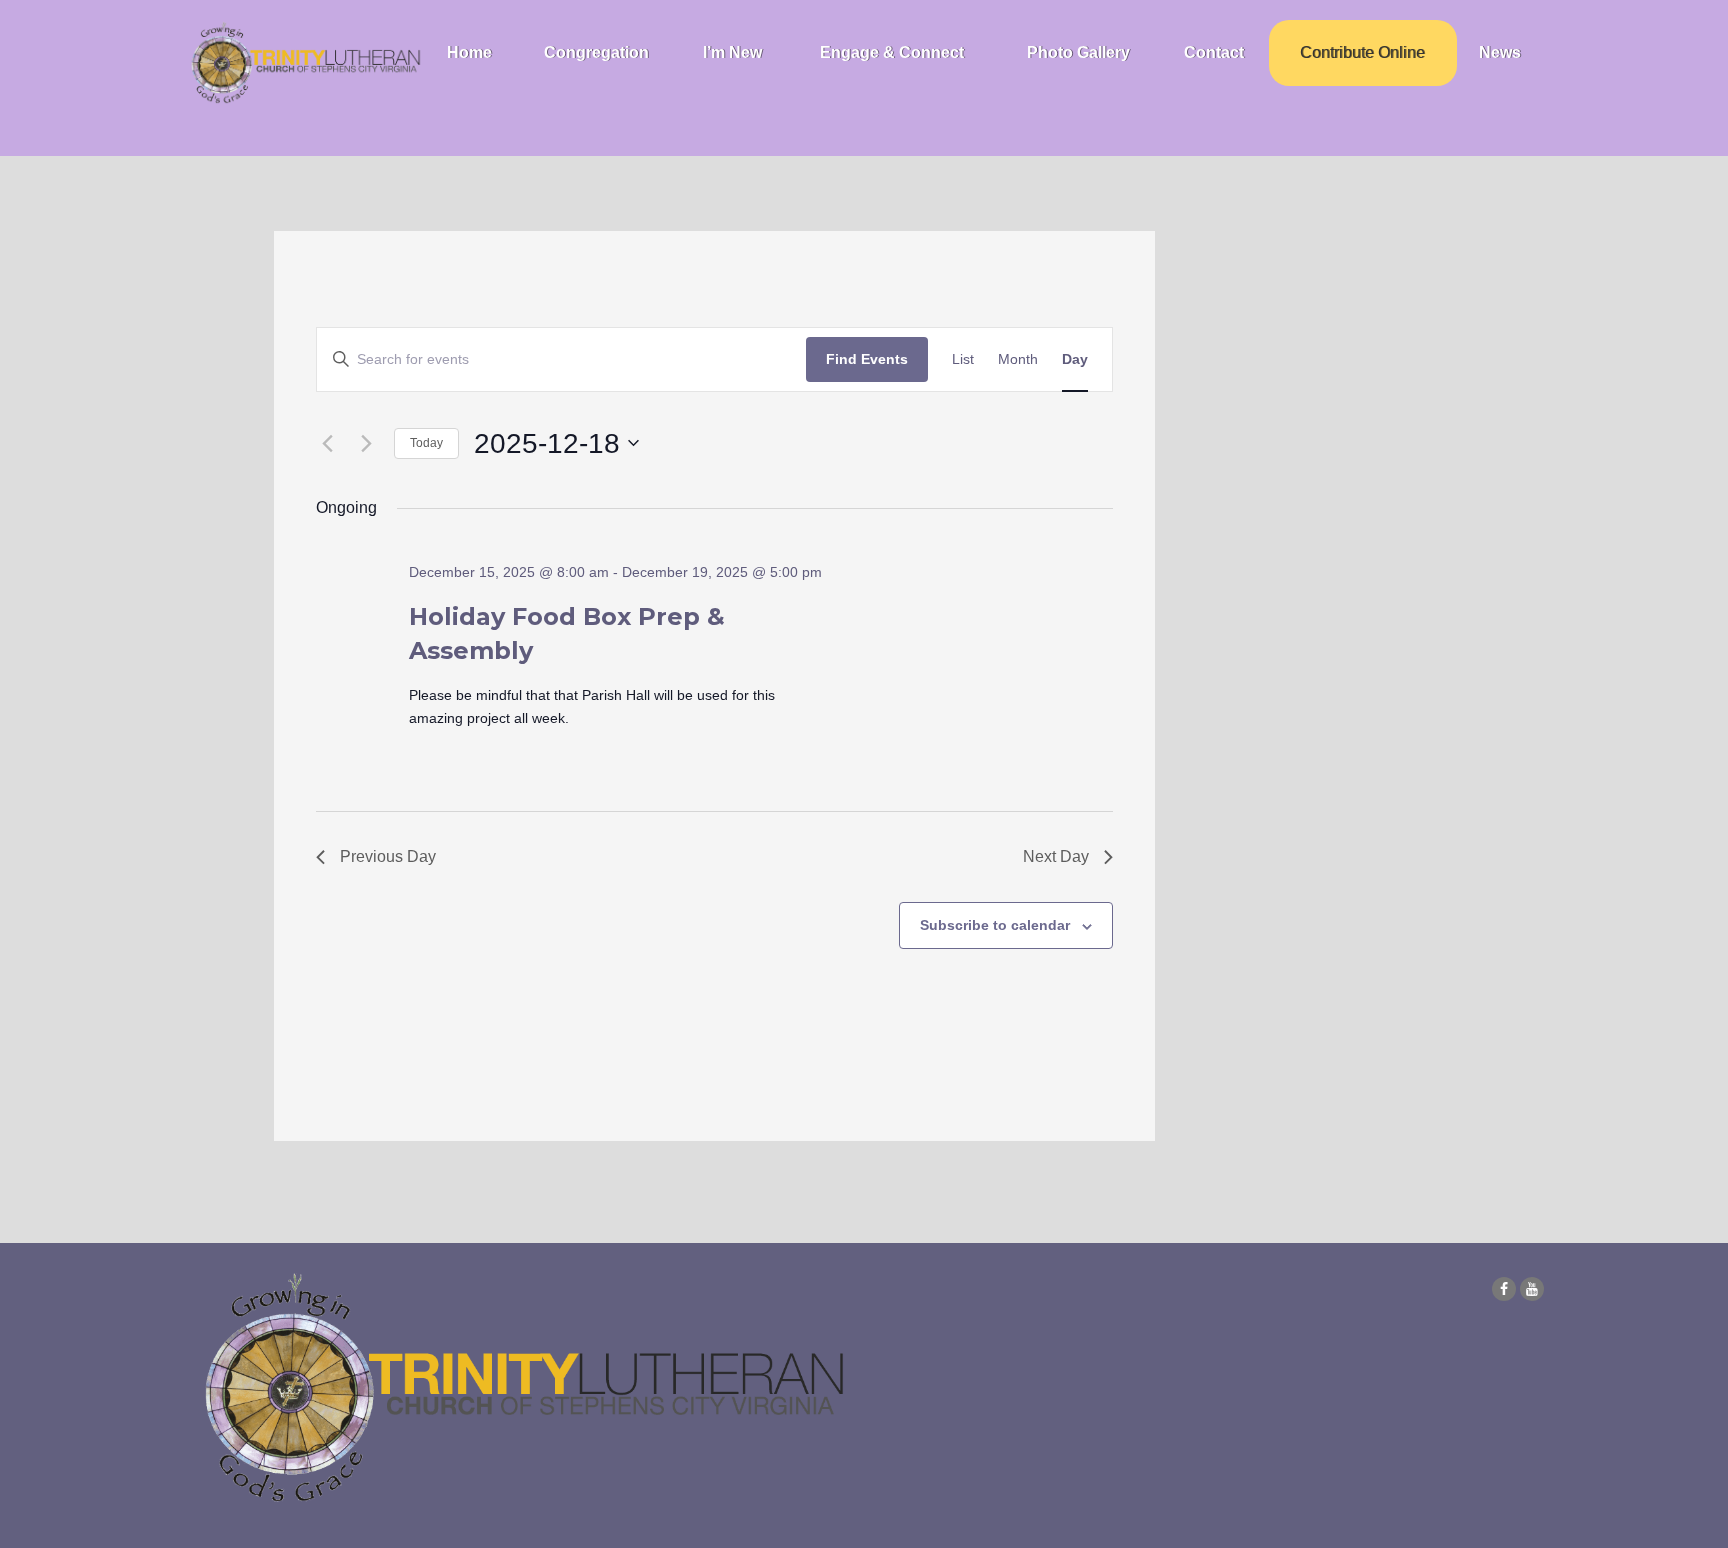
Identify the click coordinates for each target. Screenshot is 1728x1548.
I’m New (732, 52)
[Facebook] (1504, 1289)
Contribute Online (1362, 52)
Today (426, 443)
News (1500, 52)
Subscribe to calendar (995, 925)
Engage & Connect (892, 52)
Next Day (1056, 856)
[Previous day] (328, 443)
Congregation (596, 52)
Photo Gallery (1078, 52)
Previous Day (388, 856)
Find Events (867, 359)
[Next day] (367, 443)
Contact (1214, 52)
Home (469, 52)
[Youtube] (1532, 1289)
